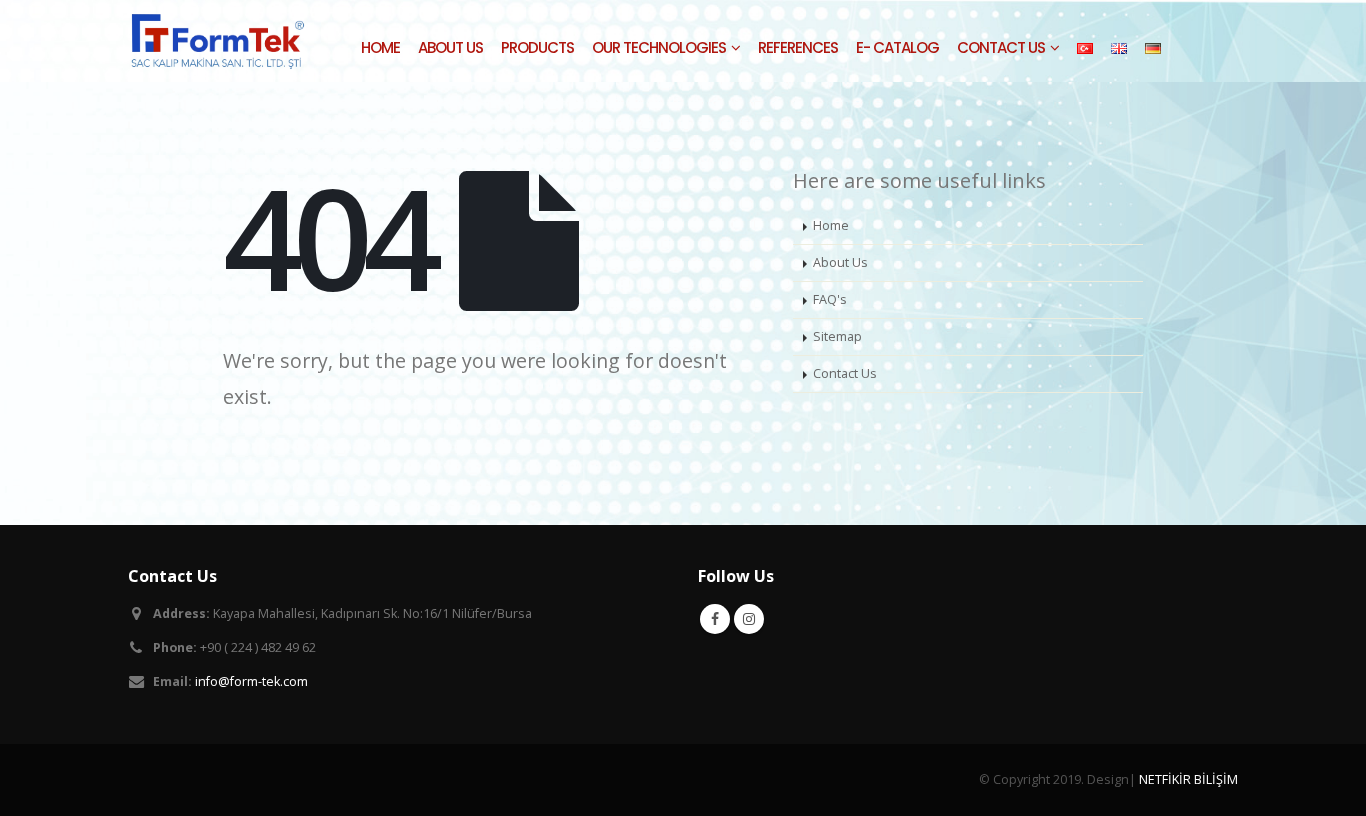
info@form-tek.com (251, 681)
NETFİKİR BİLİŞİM (1188, 779)
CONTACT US (1001, 47)
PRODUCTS (537, 47)
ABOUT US (450, 47)
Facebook (715, 619)
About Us (840, 262)
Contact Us (845, 373)
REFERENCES (798, 47)
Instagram (749, 619)
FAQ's (830, 299)
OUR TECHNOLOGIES (659, 47)
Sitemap (837, 336)
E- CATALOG (897, 47)
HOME (380, 47)
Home (831, 225)
